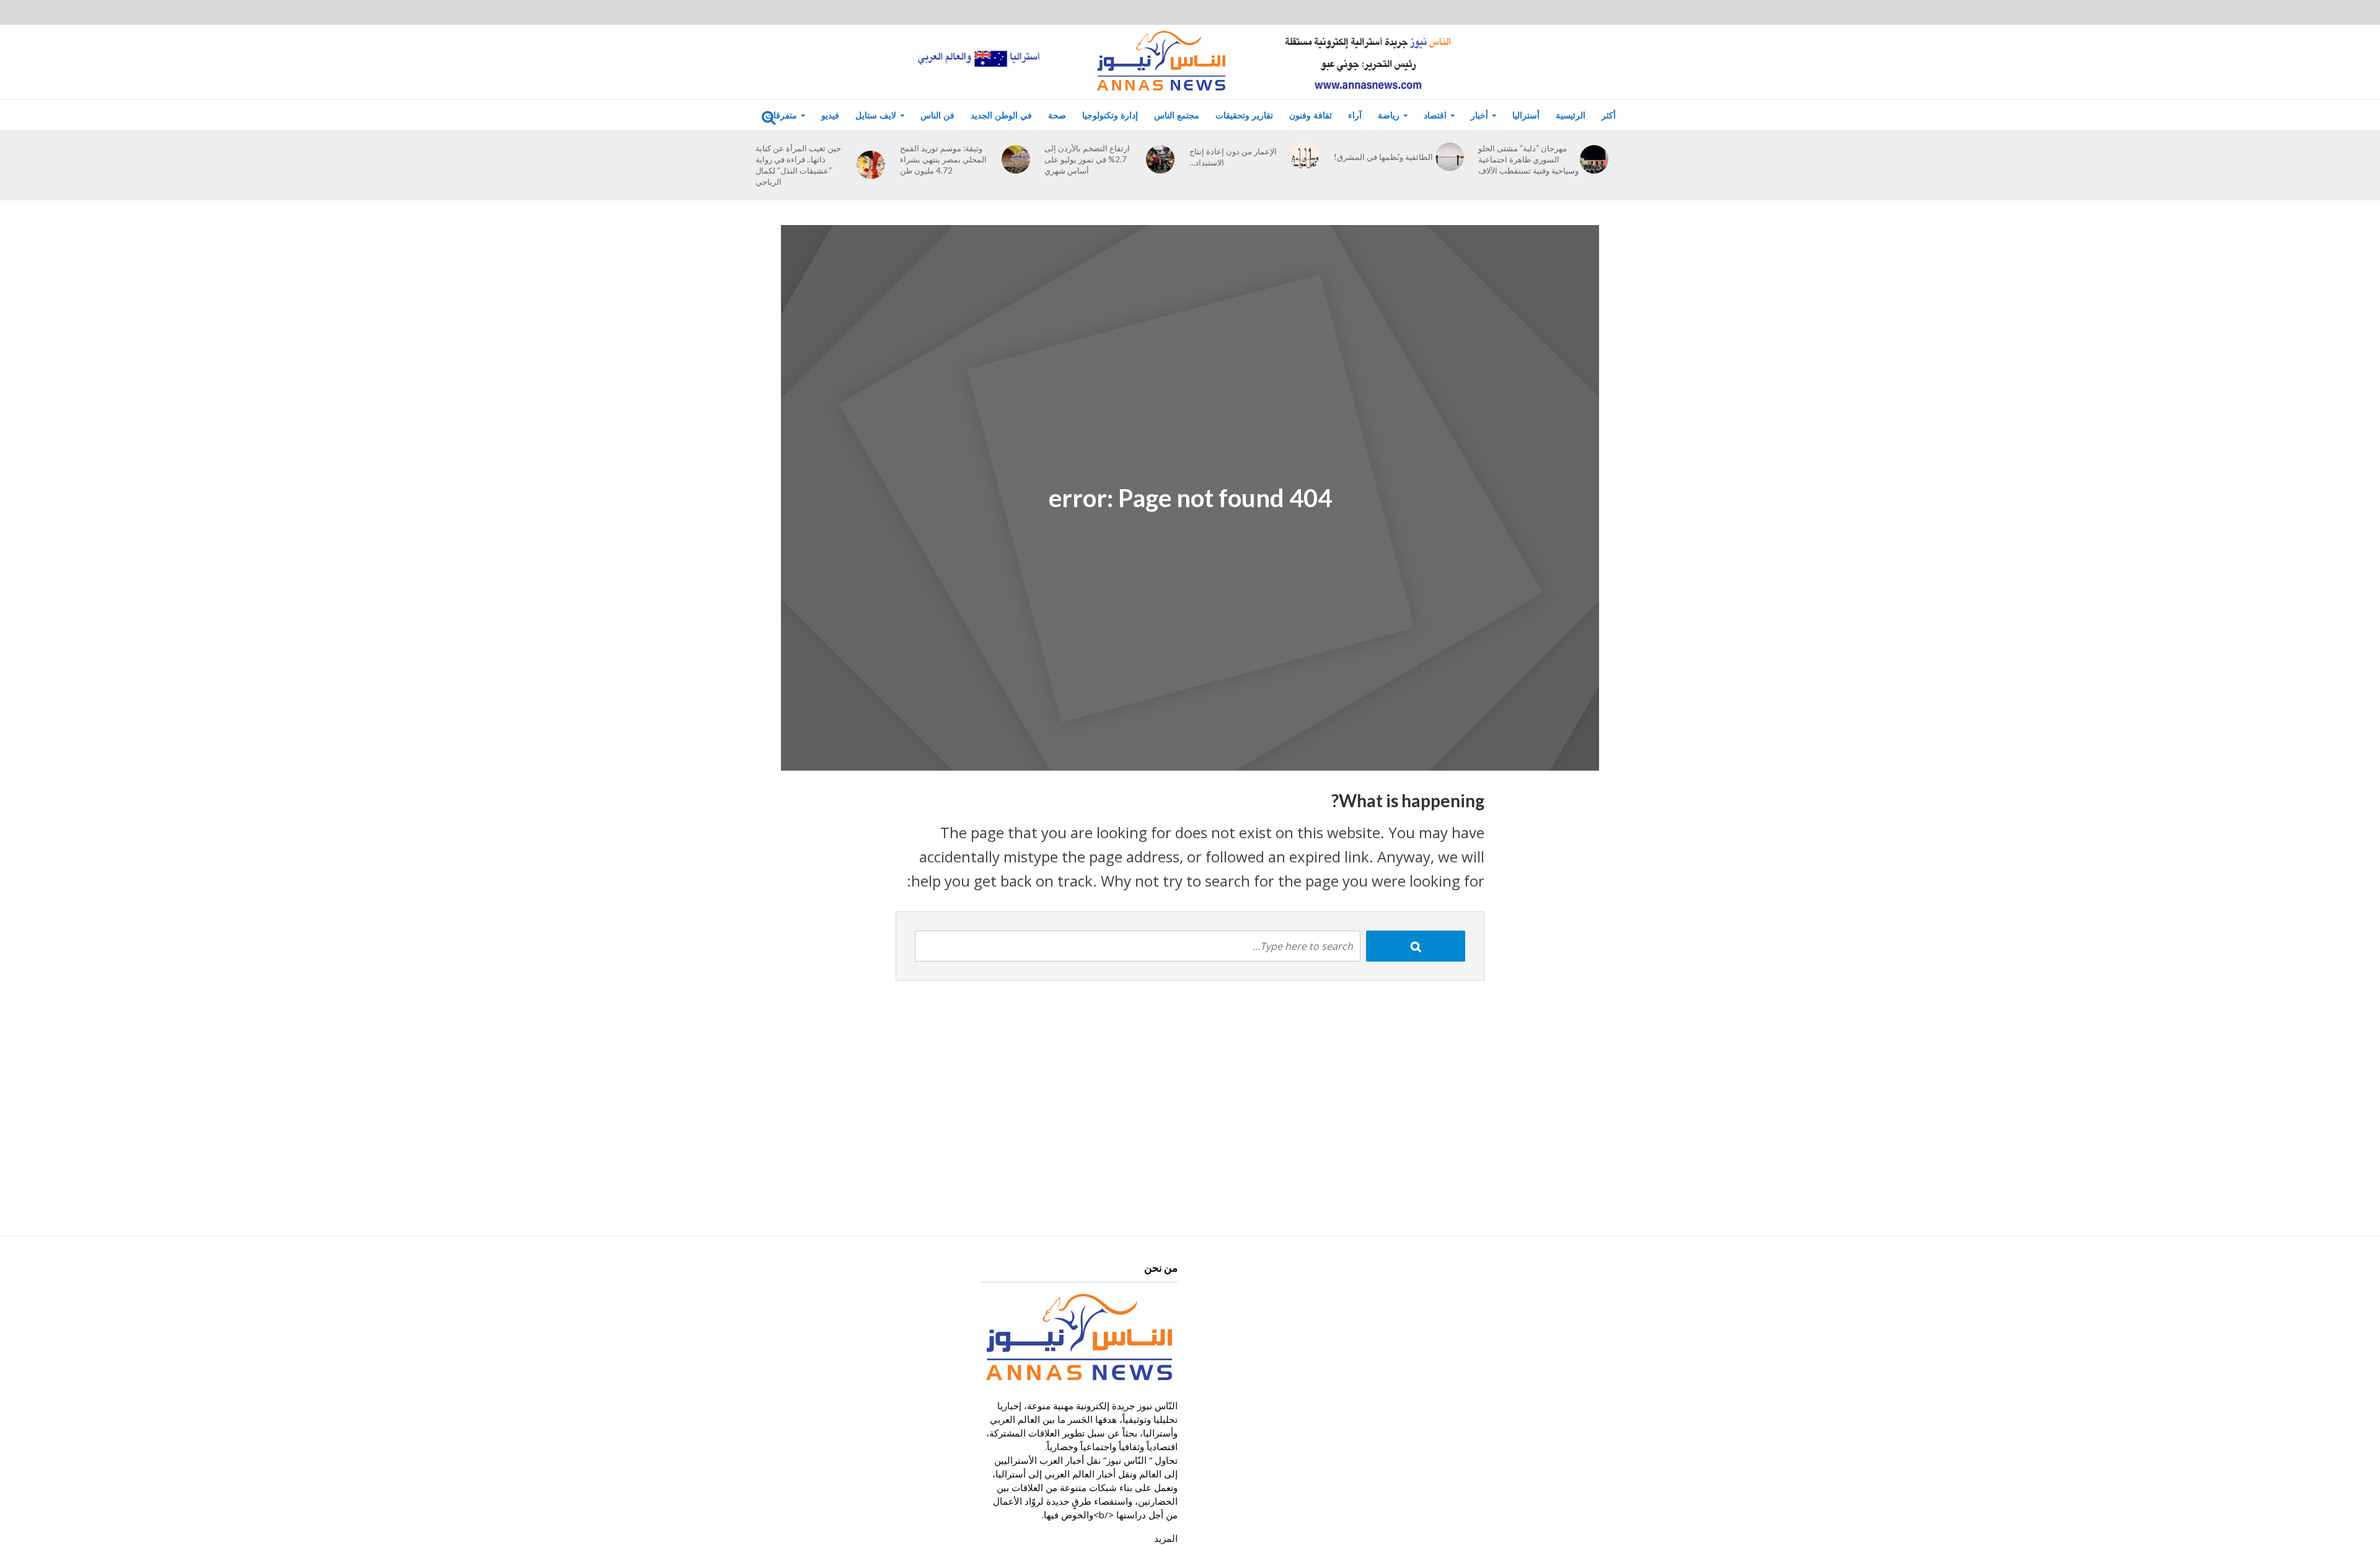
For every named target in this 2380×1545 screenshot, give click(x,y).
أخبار (1479, 115)
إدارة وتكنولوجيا (1110, 115)
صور (657, 148)
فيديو (830, 115)
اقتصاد (1435, 115)
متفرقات (781, 115)
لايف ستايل (876, 115)
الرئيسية (1571, 115)
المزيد (1166, 1538)
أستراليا (1526, 115)
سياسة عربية (1364, 196)
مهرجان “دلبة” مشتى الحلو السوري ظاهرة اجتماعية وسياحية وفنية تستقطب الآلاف (1528, 159)
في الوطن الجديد (1001, 115)
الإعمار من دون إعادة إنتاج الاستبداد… (1233, 157)
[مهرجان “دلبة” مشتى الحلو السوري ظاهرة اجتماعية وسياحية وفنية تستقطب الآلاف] (1594, 159)
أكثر (1609, 115)
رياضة (1389, 115)
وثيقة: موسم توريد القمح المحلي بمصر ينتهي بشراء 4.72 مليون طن (943, 159)
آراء (1355, 115)
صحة (1057, 115)
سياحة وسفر (771, 148)
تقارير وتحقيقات (1244, 115)
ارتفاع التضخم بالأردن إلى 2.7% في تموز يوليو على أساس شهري (1087, 159)
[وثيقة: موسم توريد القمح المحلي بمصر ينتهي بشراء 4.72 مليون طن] (1016, 159)
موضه (759, 196)
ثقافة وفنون (1311, 115)
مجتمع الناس (1177, 115)
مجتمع (759, 172)
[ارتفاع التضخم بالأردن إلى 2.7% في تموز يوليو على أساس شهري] (1160, 159)
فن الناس (937, 115)
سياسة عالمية (1365, 172)
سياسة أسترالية (1368, 148)
